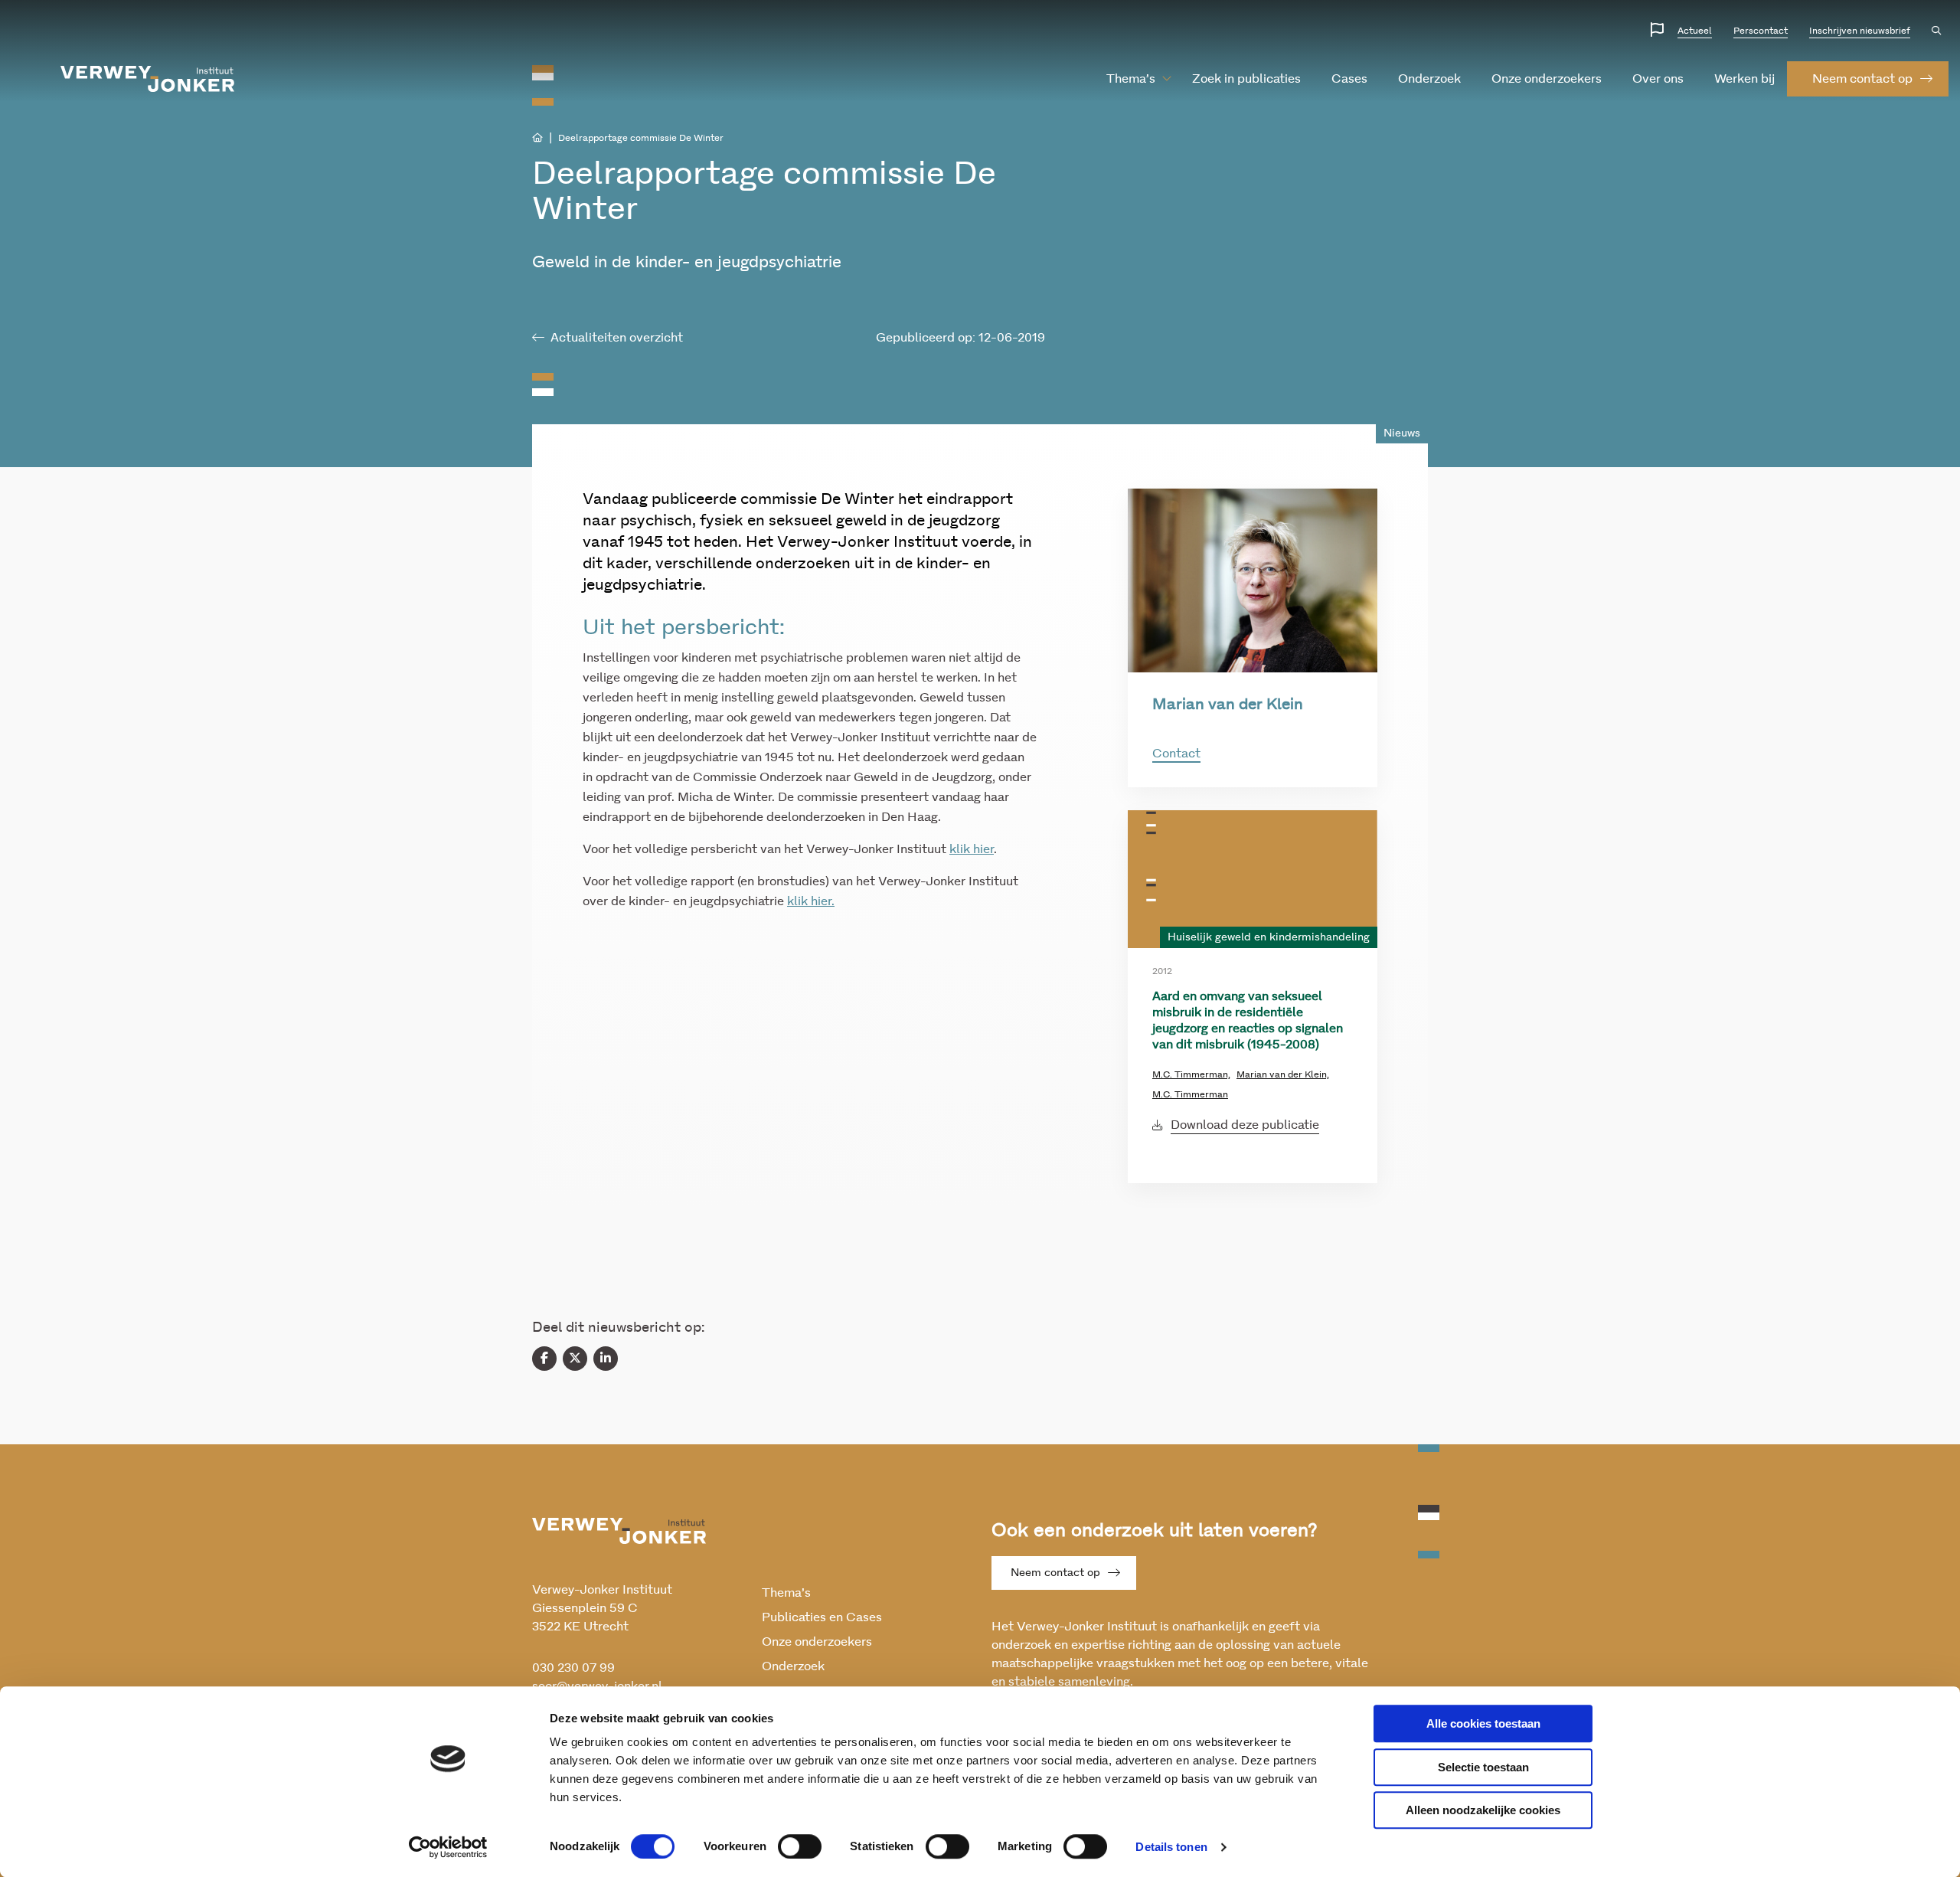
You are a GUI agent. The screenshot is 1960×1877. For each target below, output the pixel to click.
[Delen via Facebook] (544, 1359)
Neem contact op (1055, 1573)
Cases (1349, 79)
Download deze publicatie (1245, 1125)
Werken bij (1744, 79)
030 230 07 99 (573, 1668)
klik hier (972, 849)
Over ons (1658, 79)
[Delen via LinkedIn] (606, 1359)
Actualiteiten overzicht (617, 338)
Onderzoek (1429, 79)
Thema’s (1131, 79)
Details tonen (1171, 1847)
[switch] (800, 1846)
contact (1862, 79)
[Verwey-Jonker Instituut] (148, 79)
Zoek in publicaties (1246, 79)
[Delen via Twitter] (575, 1359)
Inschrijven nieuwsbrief (1860, 31)
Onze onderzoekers (1547, 79)
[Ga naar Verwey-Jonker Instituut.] (537, 138)
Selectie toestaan (1483, 1767)
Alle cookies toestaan (1483, 1723)
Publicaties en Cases (822, 1617)
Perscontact (1761, 31)
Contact (1176, 754)
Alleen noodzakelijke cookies (1483, 1810)
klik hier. (811, 901)
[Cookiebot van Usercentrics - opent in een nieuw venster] (448, 1847)
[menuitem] (1131, 79)
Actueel (1695, 31)
